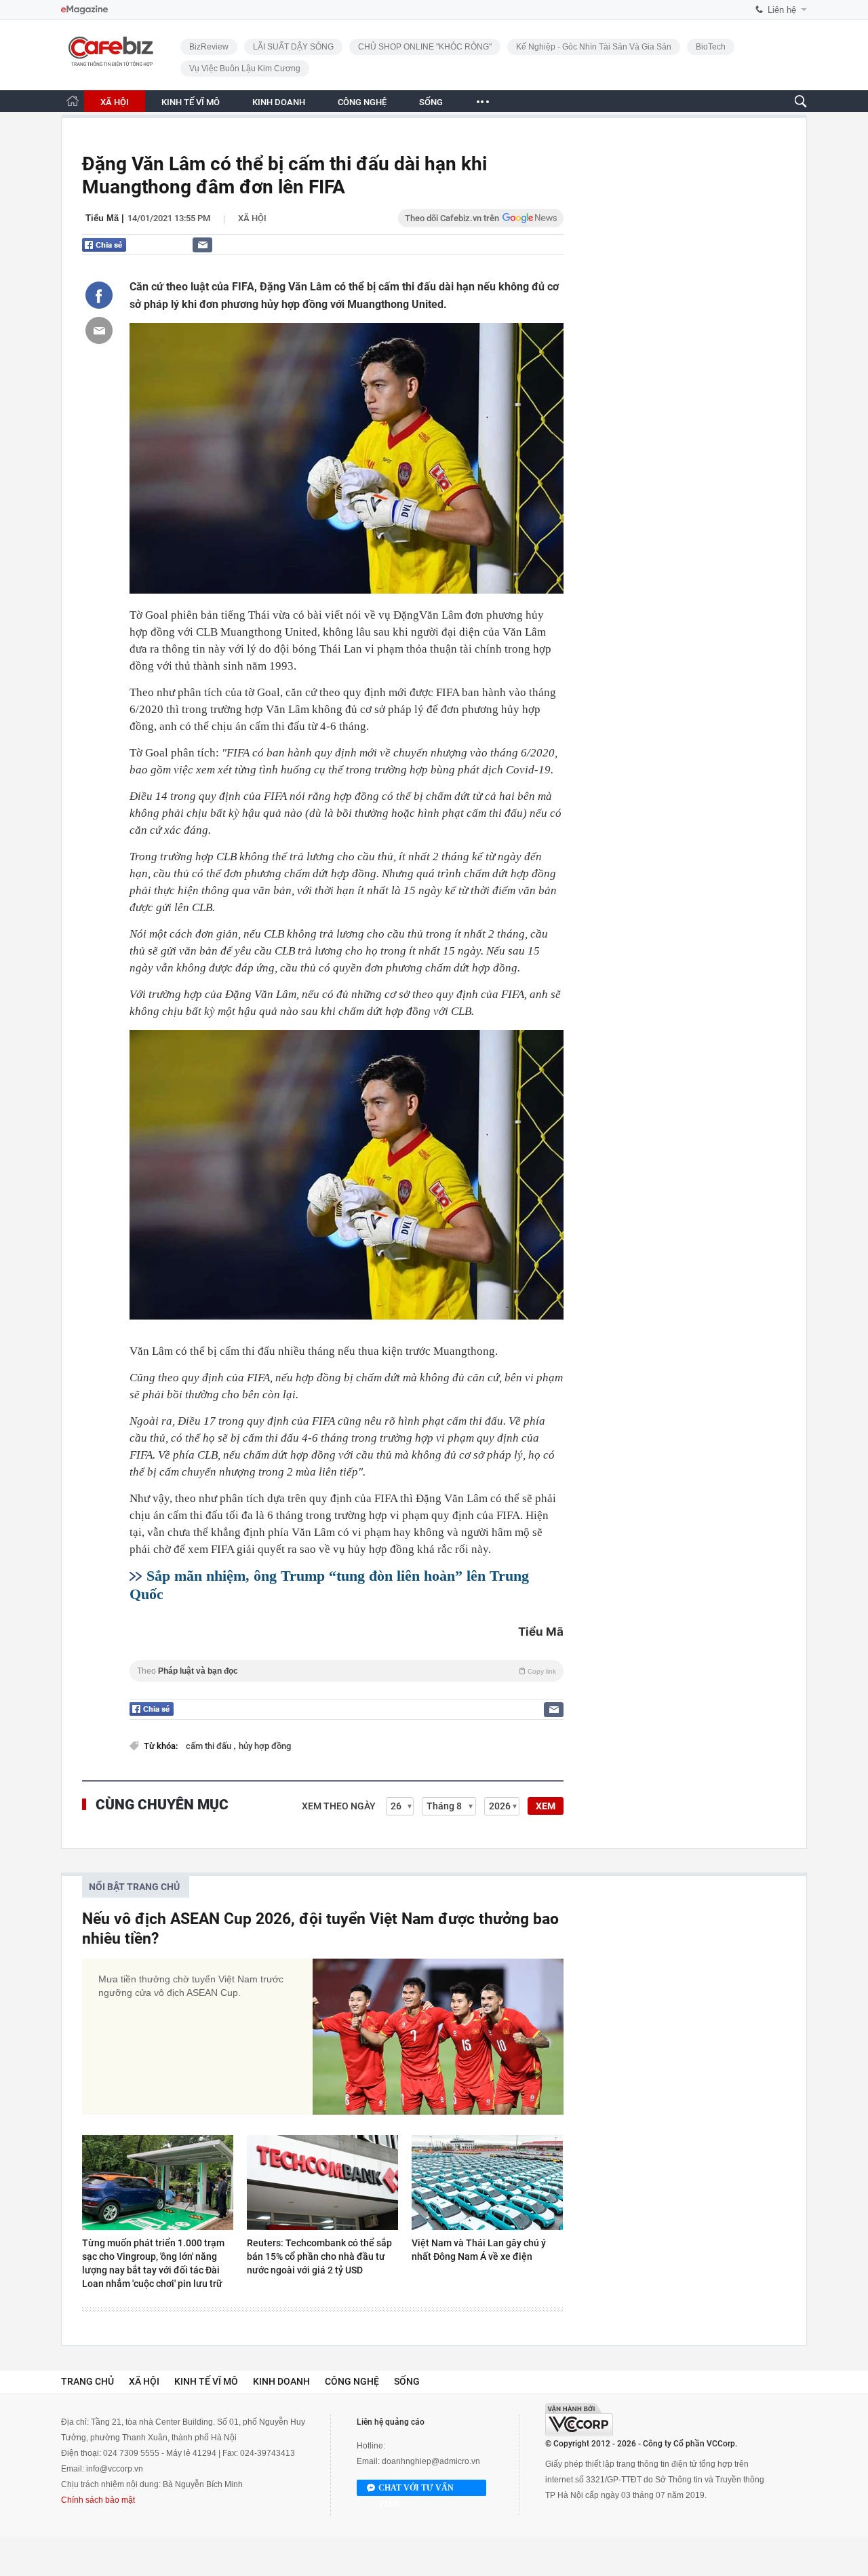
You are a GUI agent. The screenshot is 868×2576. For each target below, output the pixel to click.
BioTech (711, 47)
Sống (407, 2381)
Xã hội (252, 218)
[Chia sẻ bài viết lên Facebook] (99, 295)
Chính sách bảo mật (98, 2500)
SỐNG (431, 102)
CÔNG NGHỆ (362, 102)
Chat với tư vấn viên (416, 2490)
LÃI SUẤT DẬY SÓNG (293, 47)
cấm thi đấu (210, 1746)
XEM (546, 1806)
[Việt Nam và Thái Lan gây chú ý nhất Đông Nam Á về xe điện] (487, 2183)
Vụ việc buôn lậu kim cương (245, 69)
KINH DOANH (279, 102)
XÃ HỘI (115, 102)
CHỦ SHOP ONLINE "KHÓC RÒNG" (425, 47)
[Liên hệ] (202, 245)
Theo (347, 1671)
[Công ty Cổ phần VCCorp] (579, 2420)
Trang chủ (87, 2381)
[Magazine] (84, 10)
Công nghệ (352, 2381)
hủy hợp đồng (265, 1746)
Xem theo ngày (339, 1806)
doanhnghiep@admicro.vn (431, 2461)
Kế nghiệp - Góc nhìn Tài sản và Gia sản (594, 47)
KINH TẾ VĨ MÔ (191, 102)
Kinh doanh (281, 2381)
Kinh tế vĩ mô (206, 2381)
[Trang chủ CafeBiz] (73, 101)
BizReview (209, 47)
